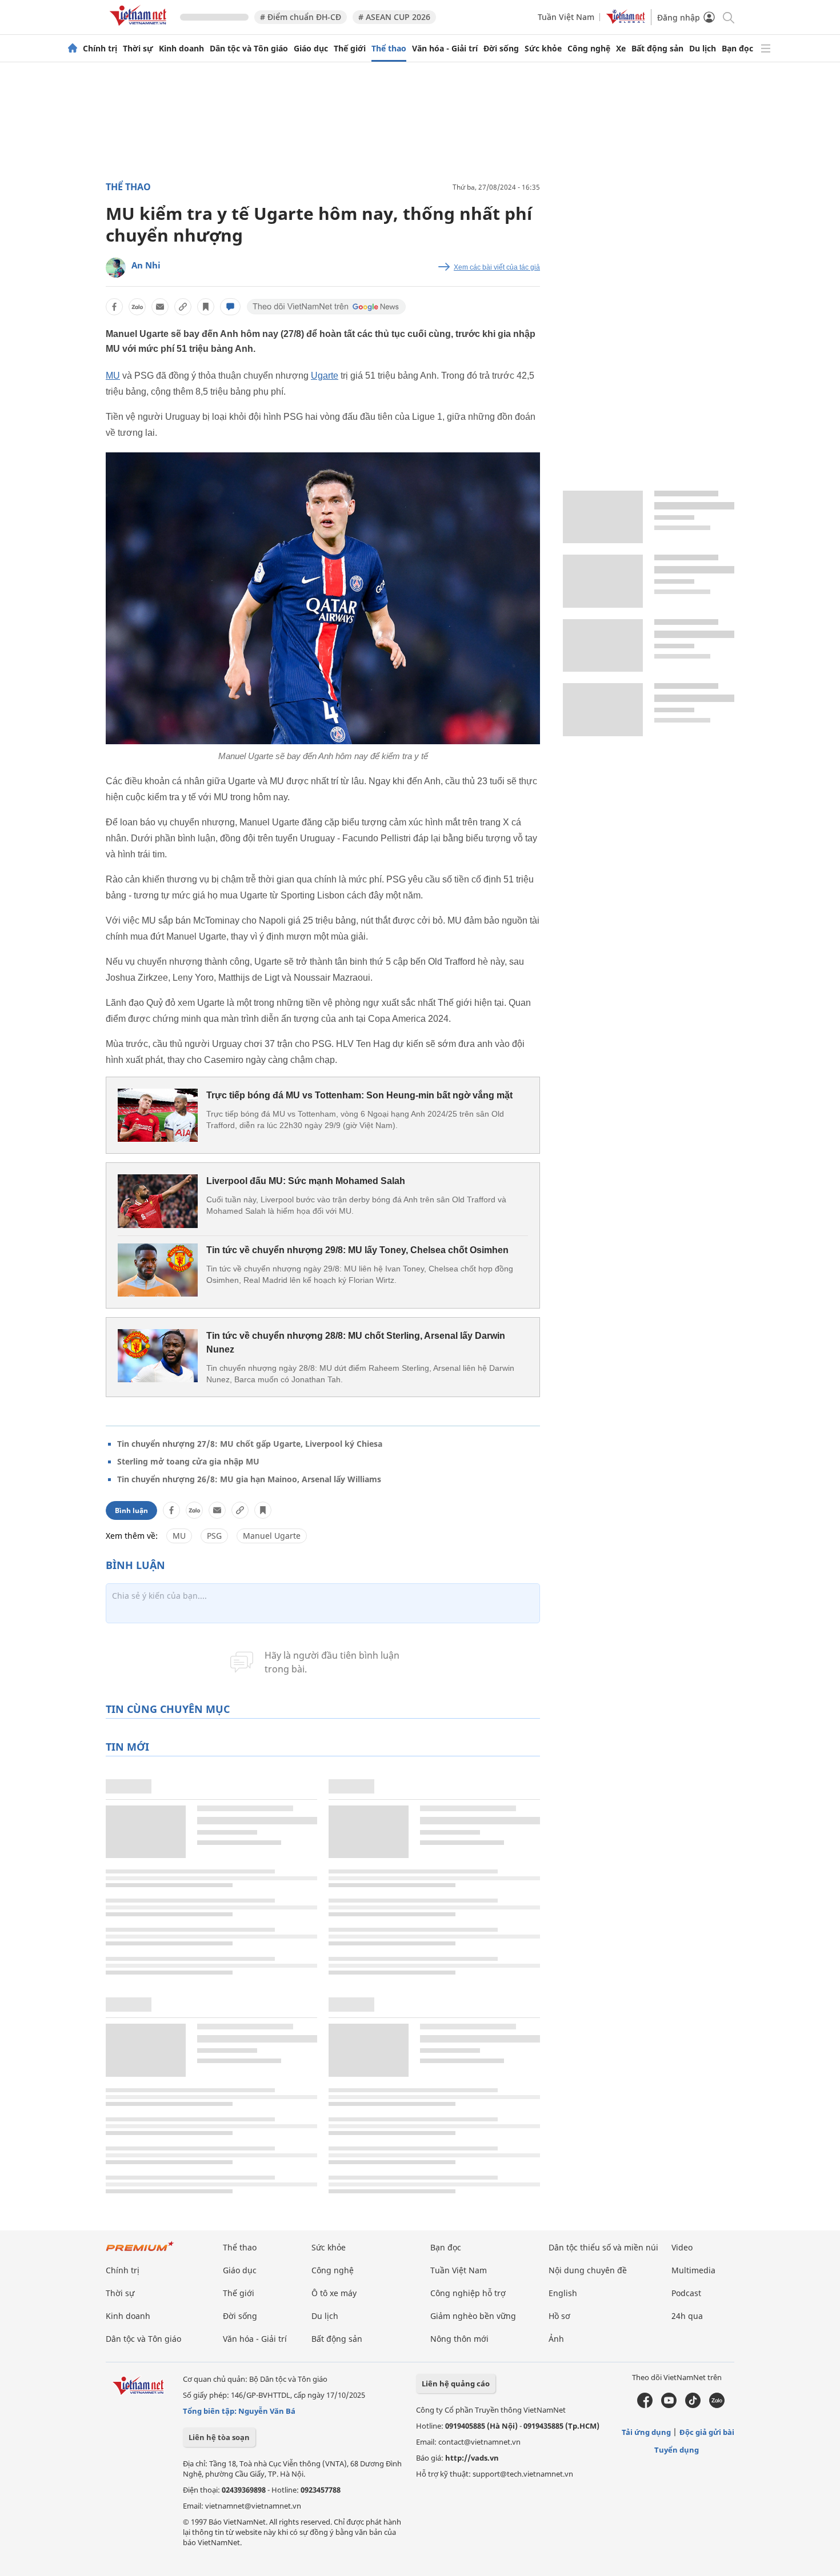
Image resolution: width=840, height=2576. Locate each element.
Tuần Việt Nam (566, 17)
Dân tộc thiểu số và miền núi (603, 2247)
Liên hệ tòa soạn (219, 2437)
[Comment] (230, 307)
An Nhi (146, 265)
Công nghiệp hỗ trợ (468, 2293)
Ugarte (325, 376)
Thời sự (138, 49)
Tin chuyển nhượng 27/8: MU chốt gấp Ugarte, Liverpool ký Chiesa (250, 1444)
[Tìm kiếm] (728, 17)
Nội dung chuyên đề (588, 2270)
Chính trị (100, 49)
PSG (214, 1536)
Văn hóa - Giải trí (445, 49)
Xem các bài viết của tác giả (497, 267)
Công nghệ (589, 49)
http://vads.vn (472, 2458)
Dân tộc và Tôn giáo (249, 49)
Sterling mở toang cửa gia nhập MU (188, 1461)
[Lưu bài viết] (206, 307)
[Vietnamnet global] (626, 21)
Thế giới (350, 49)
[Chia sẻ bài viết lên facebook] (114, 307)
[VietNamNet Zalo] (717, 2405)
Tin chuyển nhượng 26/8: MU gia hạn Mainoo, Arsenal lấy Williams (249, 1479)
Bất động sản (657, 49)
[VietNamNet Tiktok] (693, 2405)
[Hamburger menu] (766, 49)
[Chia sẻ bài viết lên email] (160, 307)
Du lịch (703, 49)
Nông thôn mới (459, 2339)
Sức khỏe (543, 49)
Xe (621, 49)
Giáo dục (311, 49)
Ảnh (556, 2339)
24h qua (687, 2316)
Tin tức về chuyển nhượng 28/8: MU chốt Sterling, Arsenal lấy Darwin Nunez (356, 1343)
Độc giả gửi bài (707, 2432)
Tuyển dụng (677, 2450)
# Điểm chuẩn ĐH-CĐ (301, 17)
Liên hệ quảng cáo (456, 2384)
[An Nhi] (116, 268)
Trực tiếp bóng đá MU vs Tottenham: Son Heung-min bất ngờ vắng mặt (359, 1095)
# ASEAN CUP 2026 (394, 17)
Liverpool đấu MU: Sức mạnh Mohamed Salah (306, 1181)
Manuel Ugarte (272, 1536)
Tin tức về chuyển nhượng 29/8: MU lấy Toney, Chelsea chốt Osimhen (357, 1250)
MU (113, 376)
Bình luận (131, 1510)
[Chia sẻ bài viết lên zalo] (137, 307)
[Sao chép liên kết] (183, 307)
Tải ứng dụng (646, 2432)
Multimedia (693, 2270)
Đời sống (501, 49)
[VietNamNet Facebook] (645, 2405)
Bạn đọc (737, 49)
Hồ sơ (559, 2316)
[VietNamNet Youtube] (669, 2405)
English (563, 2293)
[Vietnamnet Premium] (140, 2252)
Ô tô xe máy (334, 2293)
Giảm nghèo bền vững (473, 2316)
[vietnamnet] (140, 28)
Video (682, 2247)
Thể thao (389, 49)
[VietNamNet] (73, 49)
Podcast (686, 2293)
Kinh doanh (181, 49)
